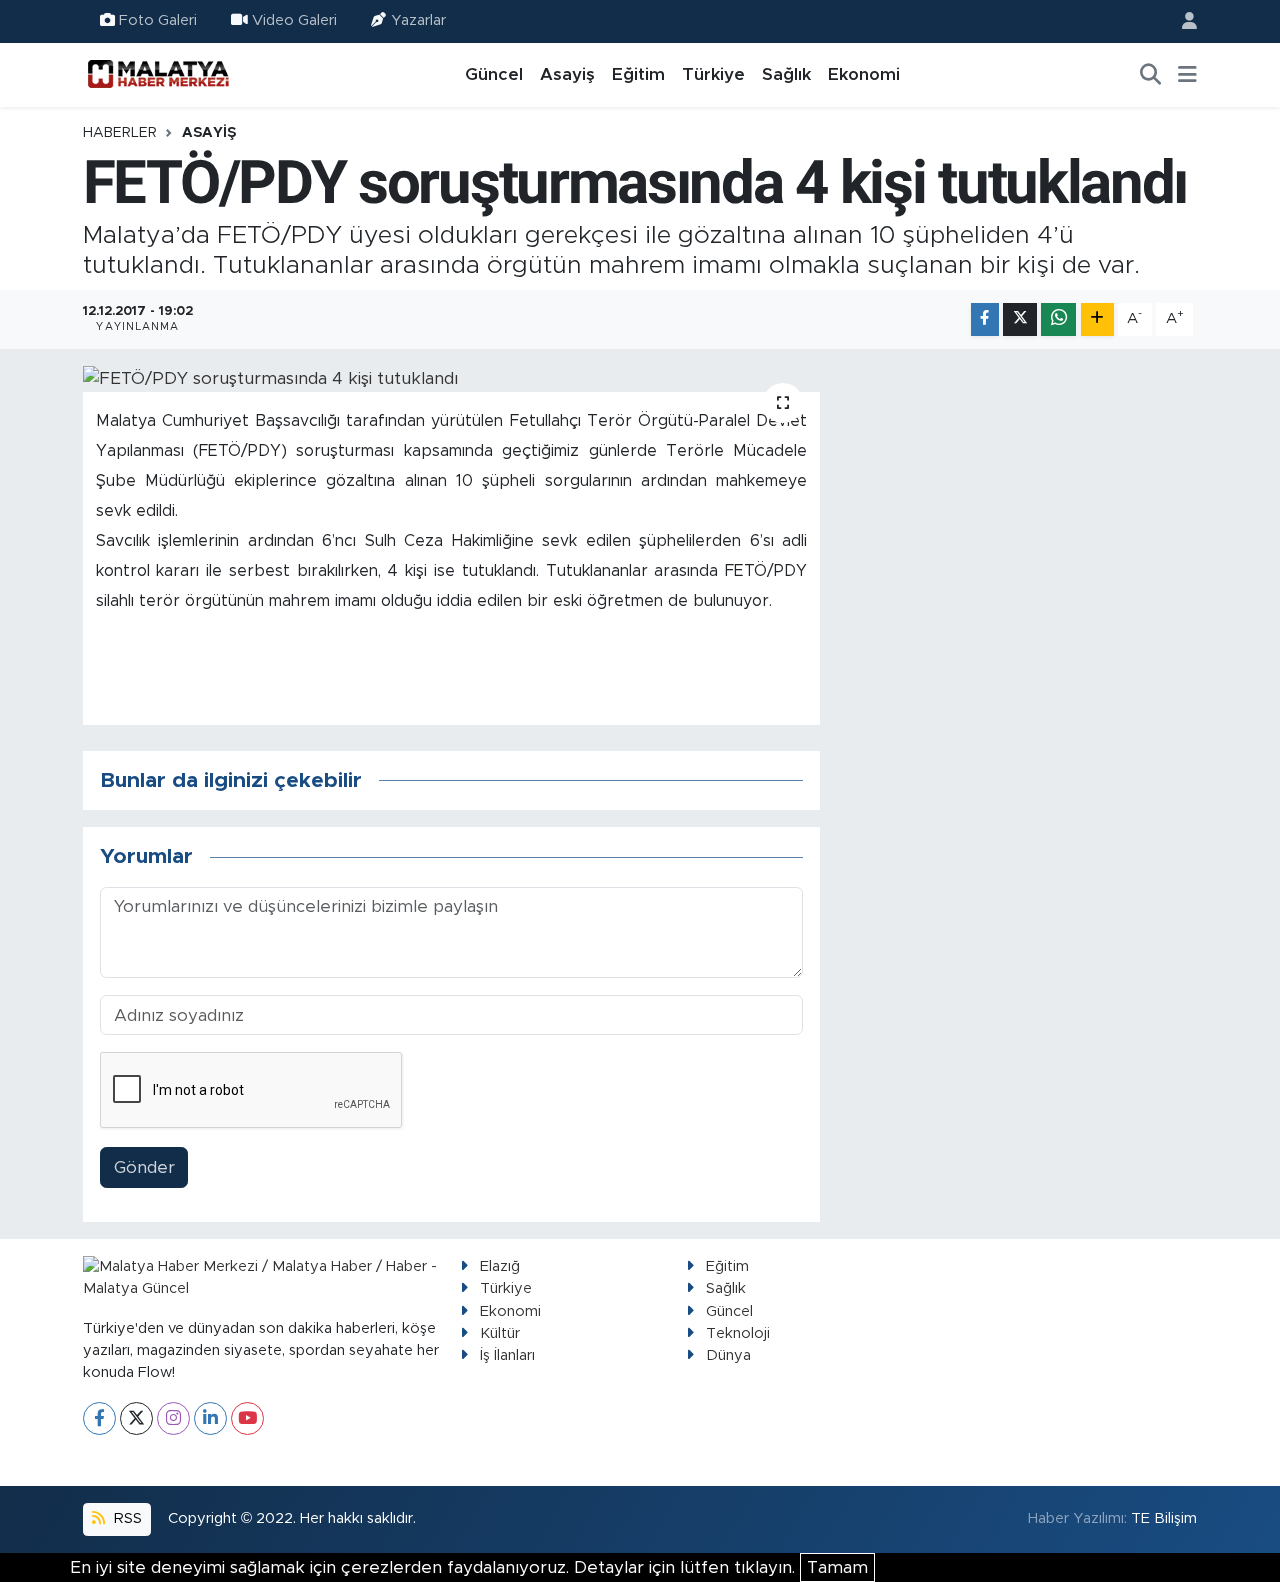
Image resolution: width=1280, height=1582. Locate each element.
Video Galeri (294, 20)
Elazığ (500, 1266)
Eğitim (638, 74)
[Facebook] (99, 1418)
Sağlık (786, 74)
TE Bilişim (1164, 1518)
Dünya (728, 1355)
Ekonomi (864, 74)
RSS (126, 1518)
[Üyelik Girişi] (1181, 21)
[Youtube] (247, 1418)
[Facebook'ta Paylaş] (985, 319)
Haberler (120, 133)
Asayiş (567, 74)
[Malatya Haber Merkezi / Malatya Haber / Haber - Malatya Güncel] (158, 74)
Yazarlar (418, 20)
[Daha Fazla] (1097, 319)
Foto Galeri (158, 20)
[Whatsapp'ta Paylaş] (1058, 319)
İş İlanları (507, 1355)
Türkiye (713, 74)
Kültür (500, 1333)
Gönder (144, 1167)
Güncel (494, 74)
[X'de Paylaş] (1020, 319)
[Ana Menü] (1187, 75)
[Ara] (1151, 75)
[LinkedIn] (210, 1418)
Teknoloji (738, 1333)
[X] (136, 1418)
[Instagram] (173, 1418)
